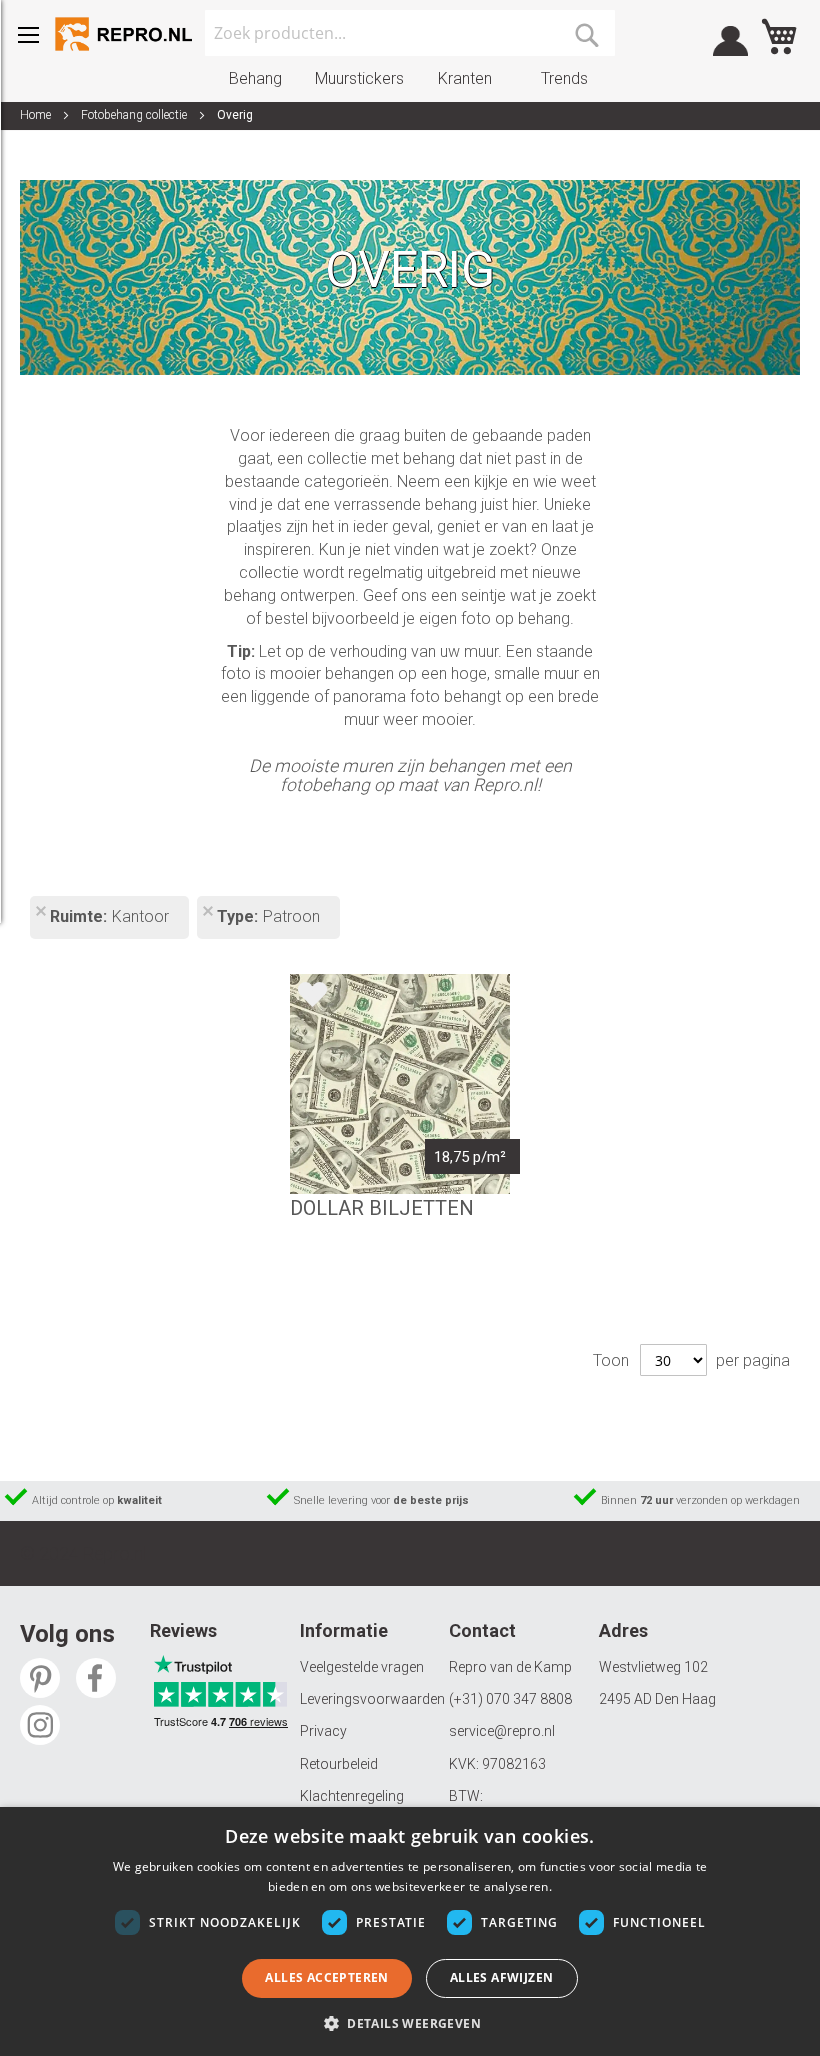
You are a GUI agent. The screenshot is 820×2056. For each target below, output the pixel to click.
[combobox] (410, 33)
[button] (410, 2022)
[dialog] (410, 1931)
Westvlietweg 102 (653, 1667)
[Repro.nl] (125, 34)
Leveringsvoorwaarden (372, 1699)
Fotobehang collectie (135, 115)
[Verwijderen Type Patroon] (207, 913)
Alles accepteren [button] (326, 1977)
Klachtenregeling (352, 1796)
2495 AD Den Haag (657, 1699)
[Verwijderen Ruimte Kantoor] (40, 913)
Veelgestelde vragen (362, 1667)
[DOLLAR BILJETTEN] (400, 1084)
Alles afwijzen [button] (502, 1977)
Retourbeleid (339, 1764)
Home (37, 115)
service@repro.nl (502, 1731)
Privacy (323, 1731)
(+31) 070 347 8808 (510, 1699)
